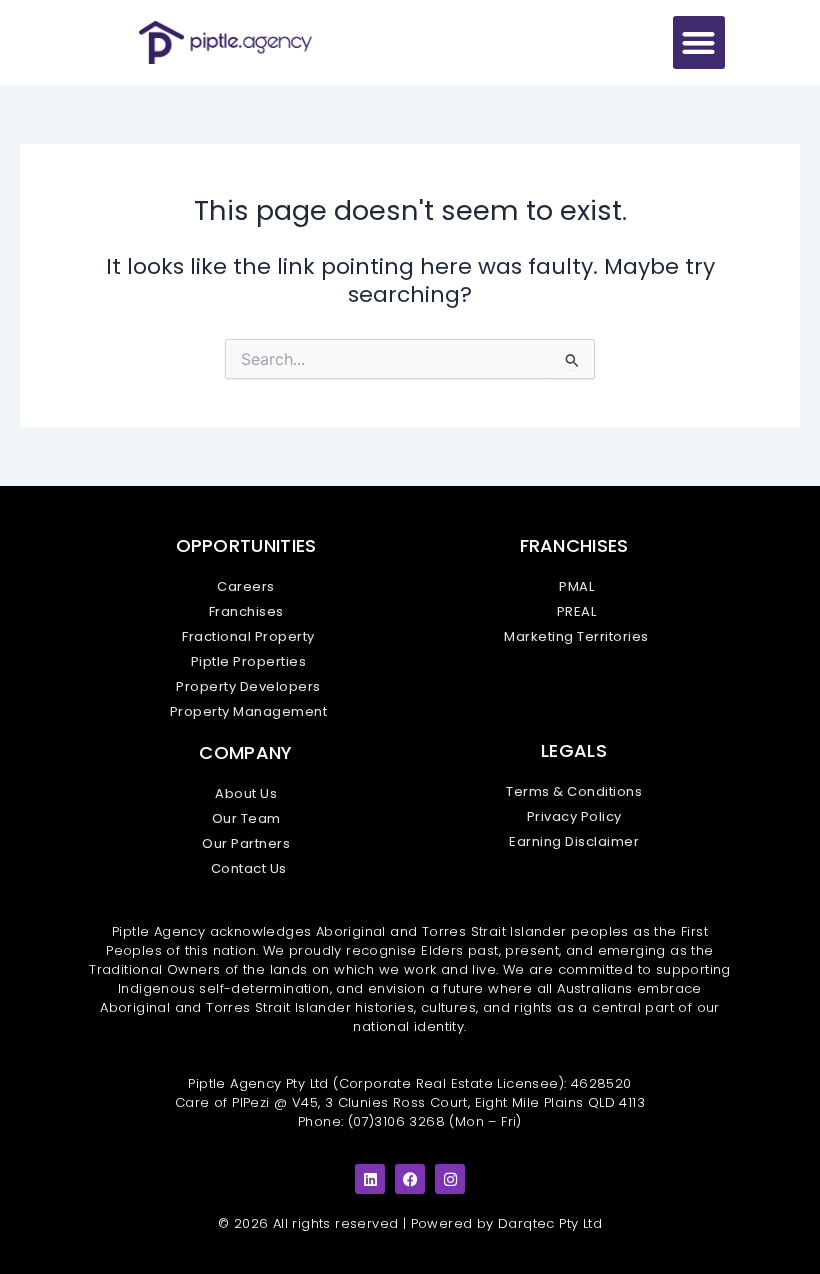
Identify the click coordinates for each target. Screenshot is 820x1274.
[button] (699, 42)
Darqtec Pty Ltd (550, 1223)
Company (245, 752)
